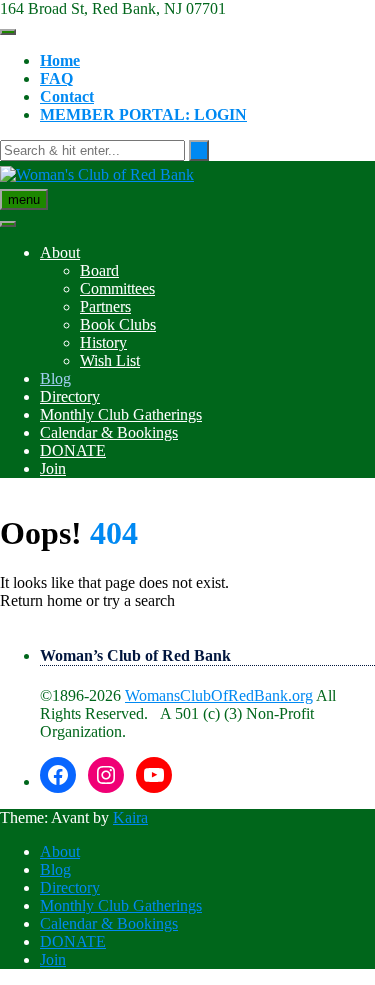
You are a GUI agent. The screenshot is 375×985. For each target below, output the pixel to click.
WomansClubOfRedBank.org (219, 695)
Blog (55, 378)
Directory (70, 396)
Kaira (130, 817)
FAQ (56, 78)
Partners (105, 306)
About (60, 252)
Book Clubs (118, 324)
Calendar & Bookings (109, 432)
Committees (117, 288)
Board (99, 270)
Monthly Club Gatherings (121, 414)
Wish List (110, 360)
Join (53, 468)
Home (60, 60)
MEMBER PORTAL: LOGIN (143, 114)
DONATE (73, 450)
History (103, 342)
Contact (67, 96)
